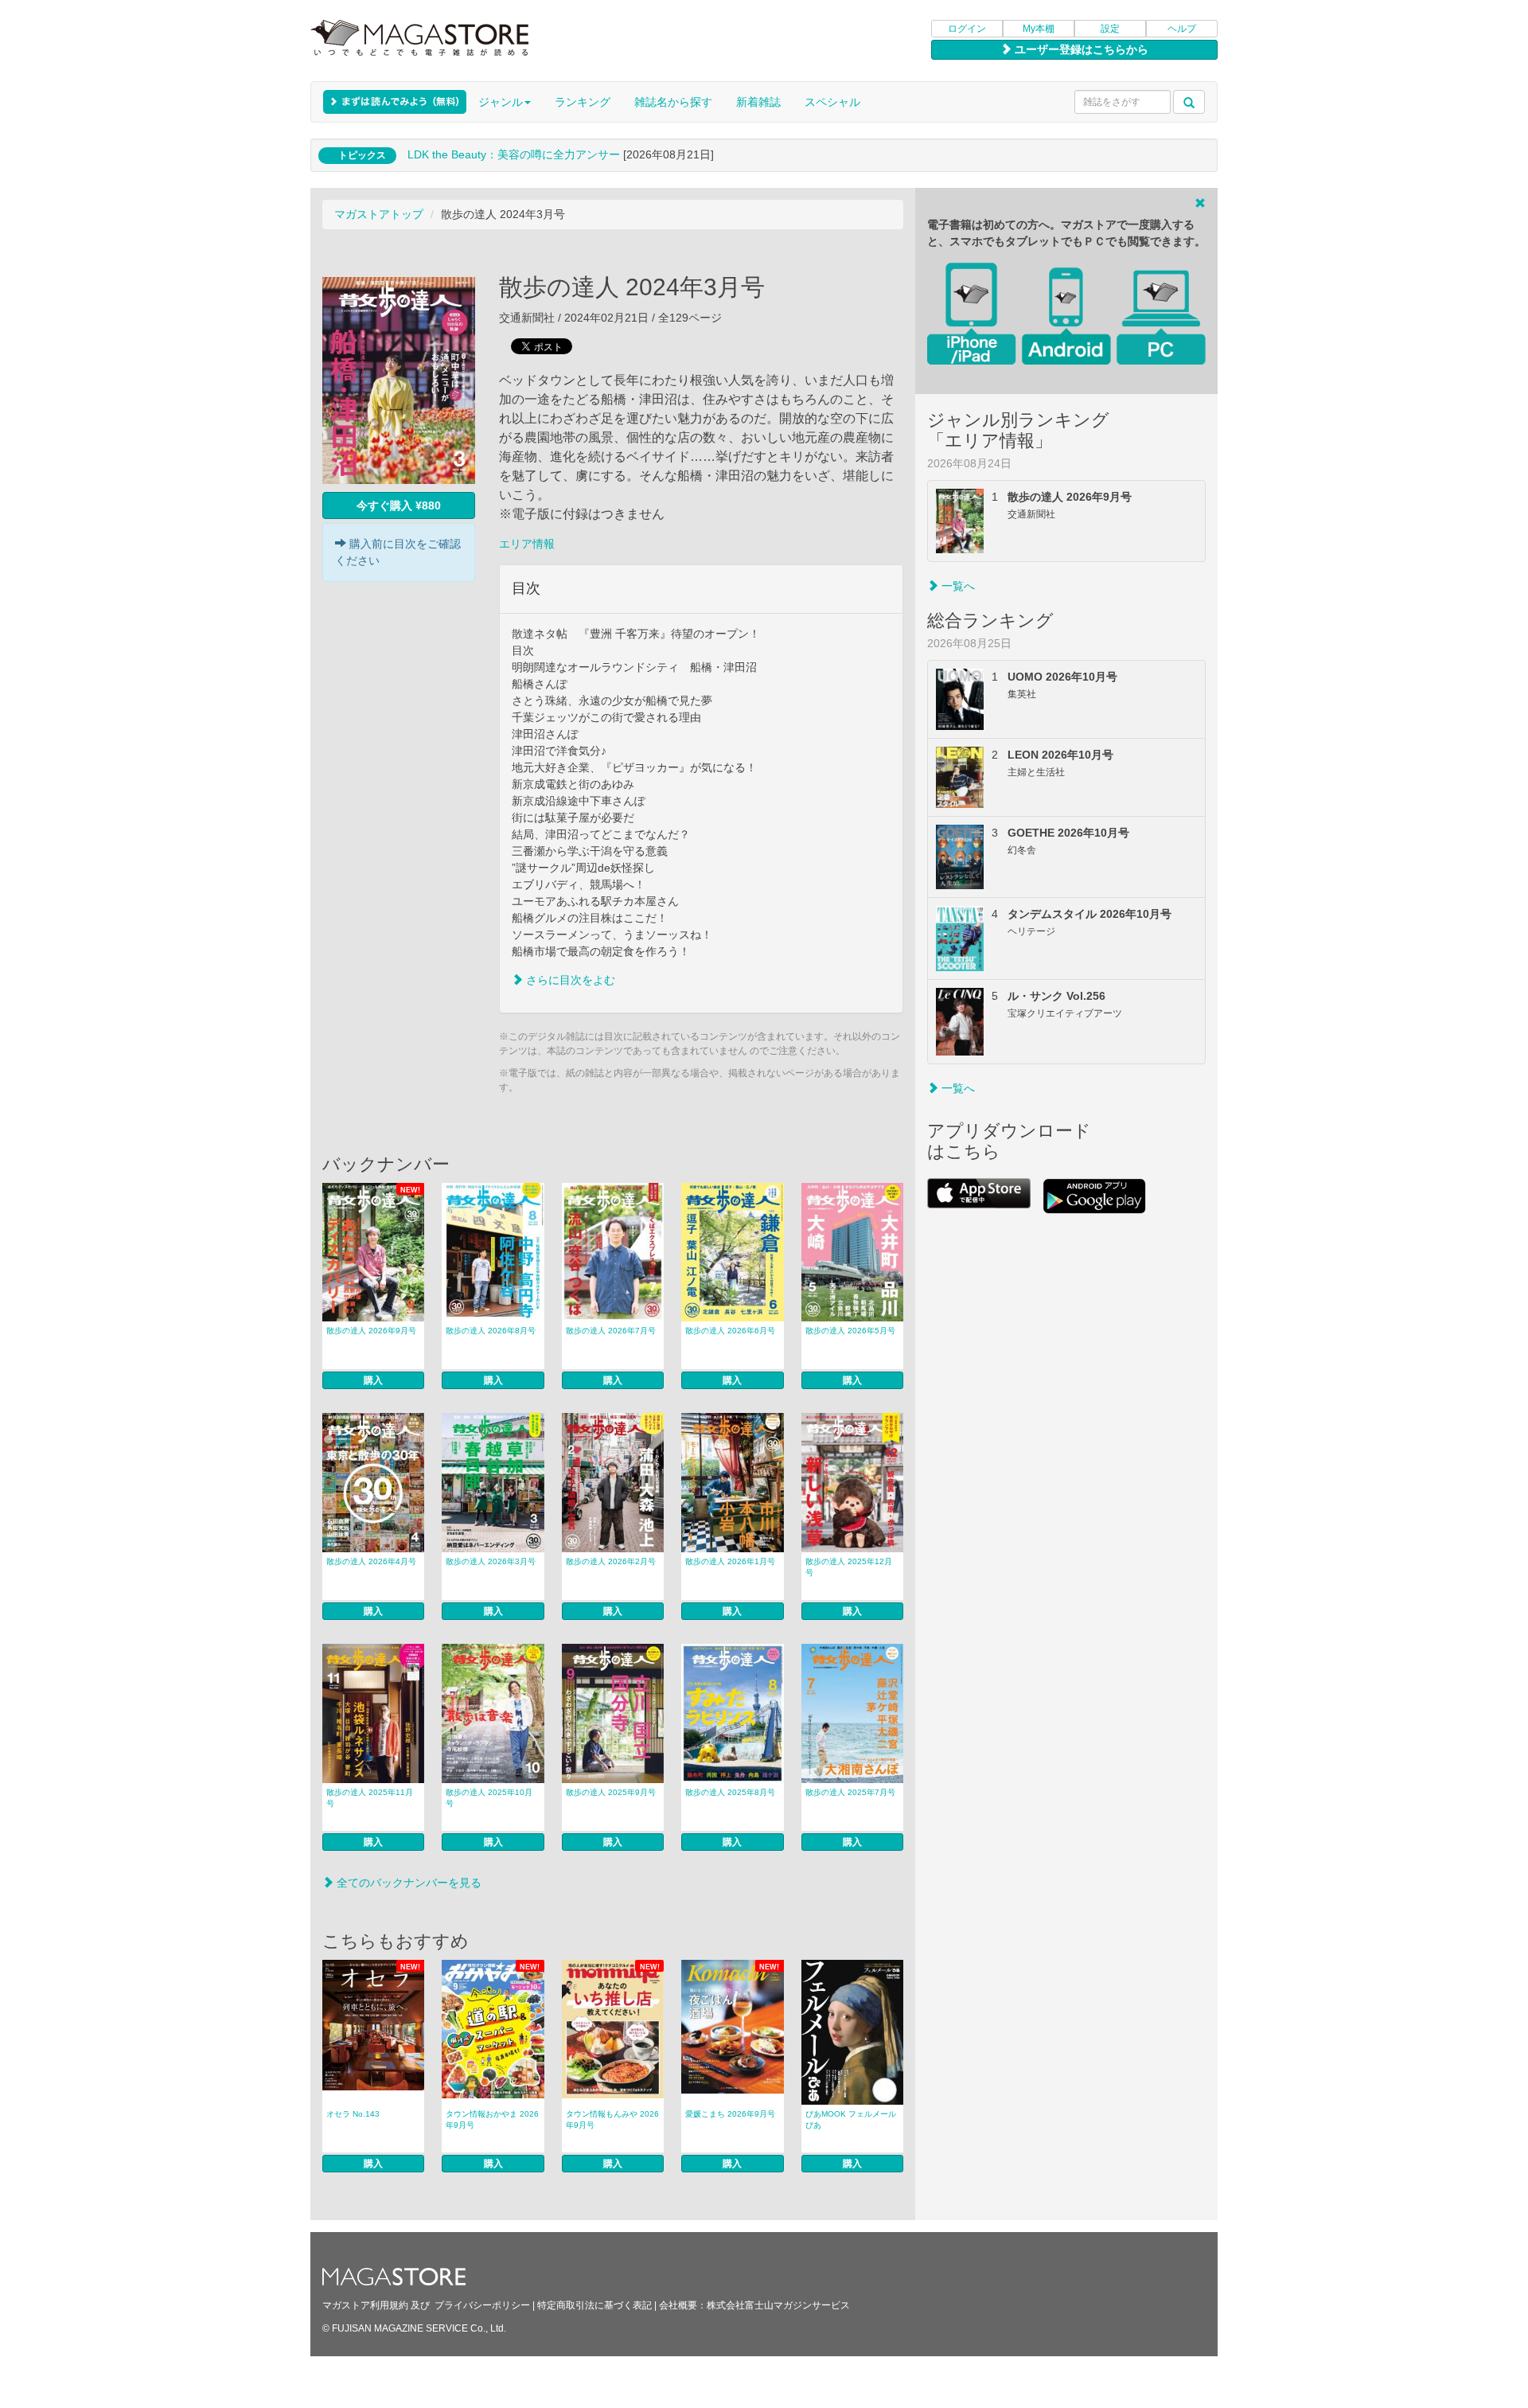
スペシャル (832, 102)
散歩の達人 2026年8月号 (491, 1331)
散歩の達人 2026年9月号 (371, 1331)
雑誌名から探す (673, 102)
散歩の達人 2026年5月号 (850, 1331)
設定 (1110, 29)
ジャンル (501, 102)
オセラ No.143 (353, 2114)
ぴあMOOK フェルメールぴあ (851, 2119)
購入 (373, 1380)
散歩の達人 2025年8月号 (730, 1792)
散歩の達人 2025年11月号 (370, 1798)
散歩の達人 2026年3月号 (491, 1561)
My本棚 (1039, 29)
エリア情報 (527, 544)
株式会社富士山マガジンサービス (778, 2305)
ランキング (583, 102)
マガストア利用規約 (365, 2305)
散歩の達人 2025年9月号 (611, 1792)
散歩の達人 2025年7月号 (850, 1792)
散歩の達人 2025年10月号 (489, 1798)
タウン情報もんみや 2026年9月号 (612, 2119)
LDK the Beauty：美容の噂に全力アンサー (514, 154)
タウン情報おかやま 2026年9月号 (492, 2119)
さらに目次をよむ (569, 980)
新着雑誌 (758, 102)
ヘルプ (1182, 29)
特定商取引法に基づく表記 (594, 2305)
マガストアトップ (379, 214)
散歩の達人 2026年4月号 (371, 1561)
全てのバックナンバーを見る (407, 1883)
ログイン (967, 29)
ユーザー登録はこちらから (1080, 49)
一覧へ (957, 586)
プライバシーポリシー (482, 2305)
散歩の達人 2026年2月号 (611, 1561)
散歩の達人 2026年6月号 (730, 1331)
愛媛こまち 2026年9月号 (730, 2114)
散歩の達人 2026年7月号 (611, 1331)
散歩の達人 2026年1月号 (730, 1561)
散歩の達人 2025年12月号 (849, 1567)
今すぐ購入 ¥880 (399, 505)
